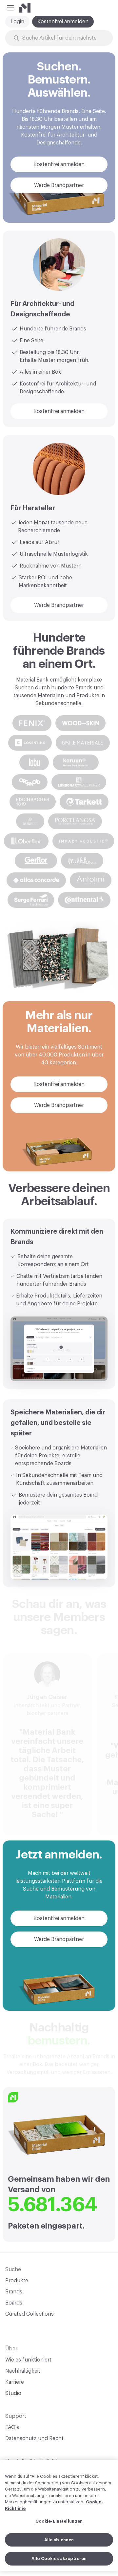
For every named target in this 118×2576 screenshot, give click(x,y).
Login (17, 22)
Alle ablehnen (59, 2540)
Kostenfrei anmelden (63, 22)
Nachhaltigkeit (23, 2371)
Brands (14, 2292)
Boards (14, 2303)
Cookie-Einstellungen (59, 2521)
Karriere (15, 2382)
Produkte (17, 2281)
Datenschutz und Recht (34, 2438)
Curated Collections (29, 2314)
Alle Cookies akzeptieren (59, 2558)
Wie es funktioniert (28, 2360)
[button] (10, 8)
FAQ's (12, 2427)
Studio (13, 2393)
